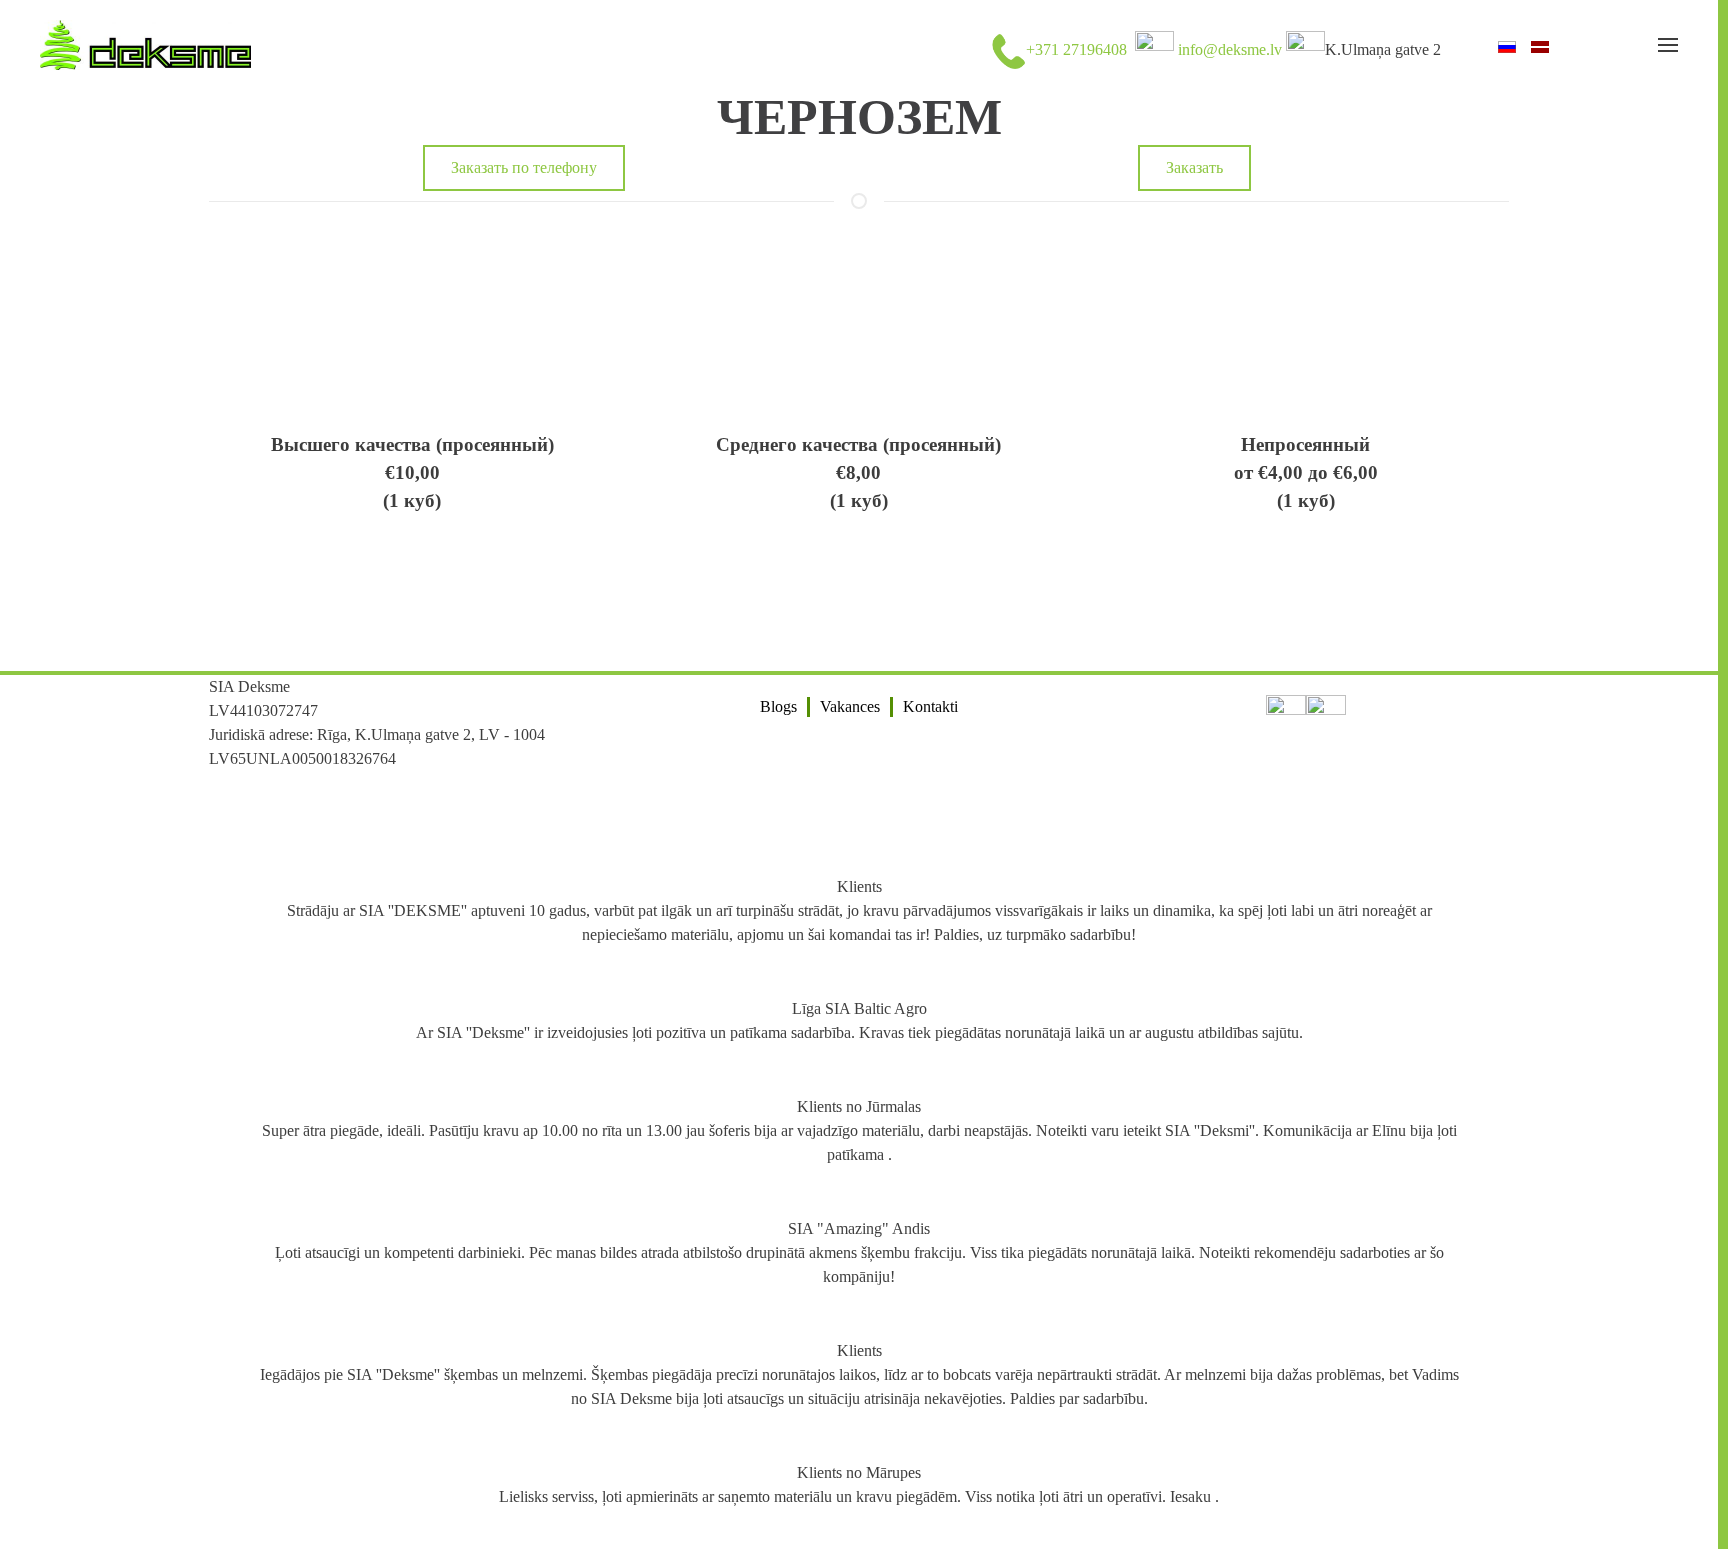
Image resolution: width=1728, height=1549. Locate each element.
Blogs (778, 706)
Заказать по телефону (524, 167)
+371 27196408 (1076, 49)
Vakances (850, 706)
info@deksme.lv (1230, 49)
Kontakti (930, 706)
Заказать (1194, 167)
